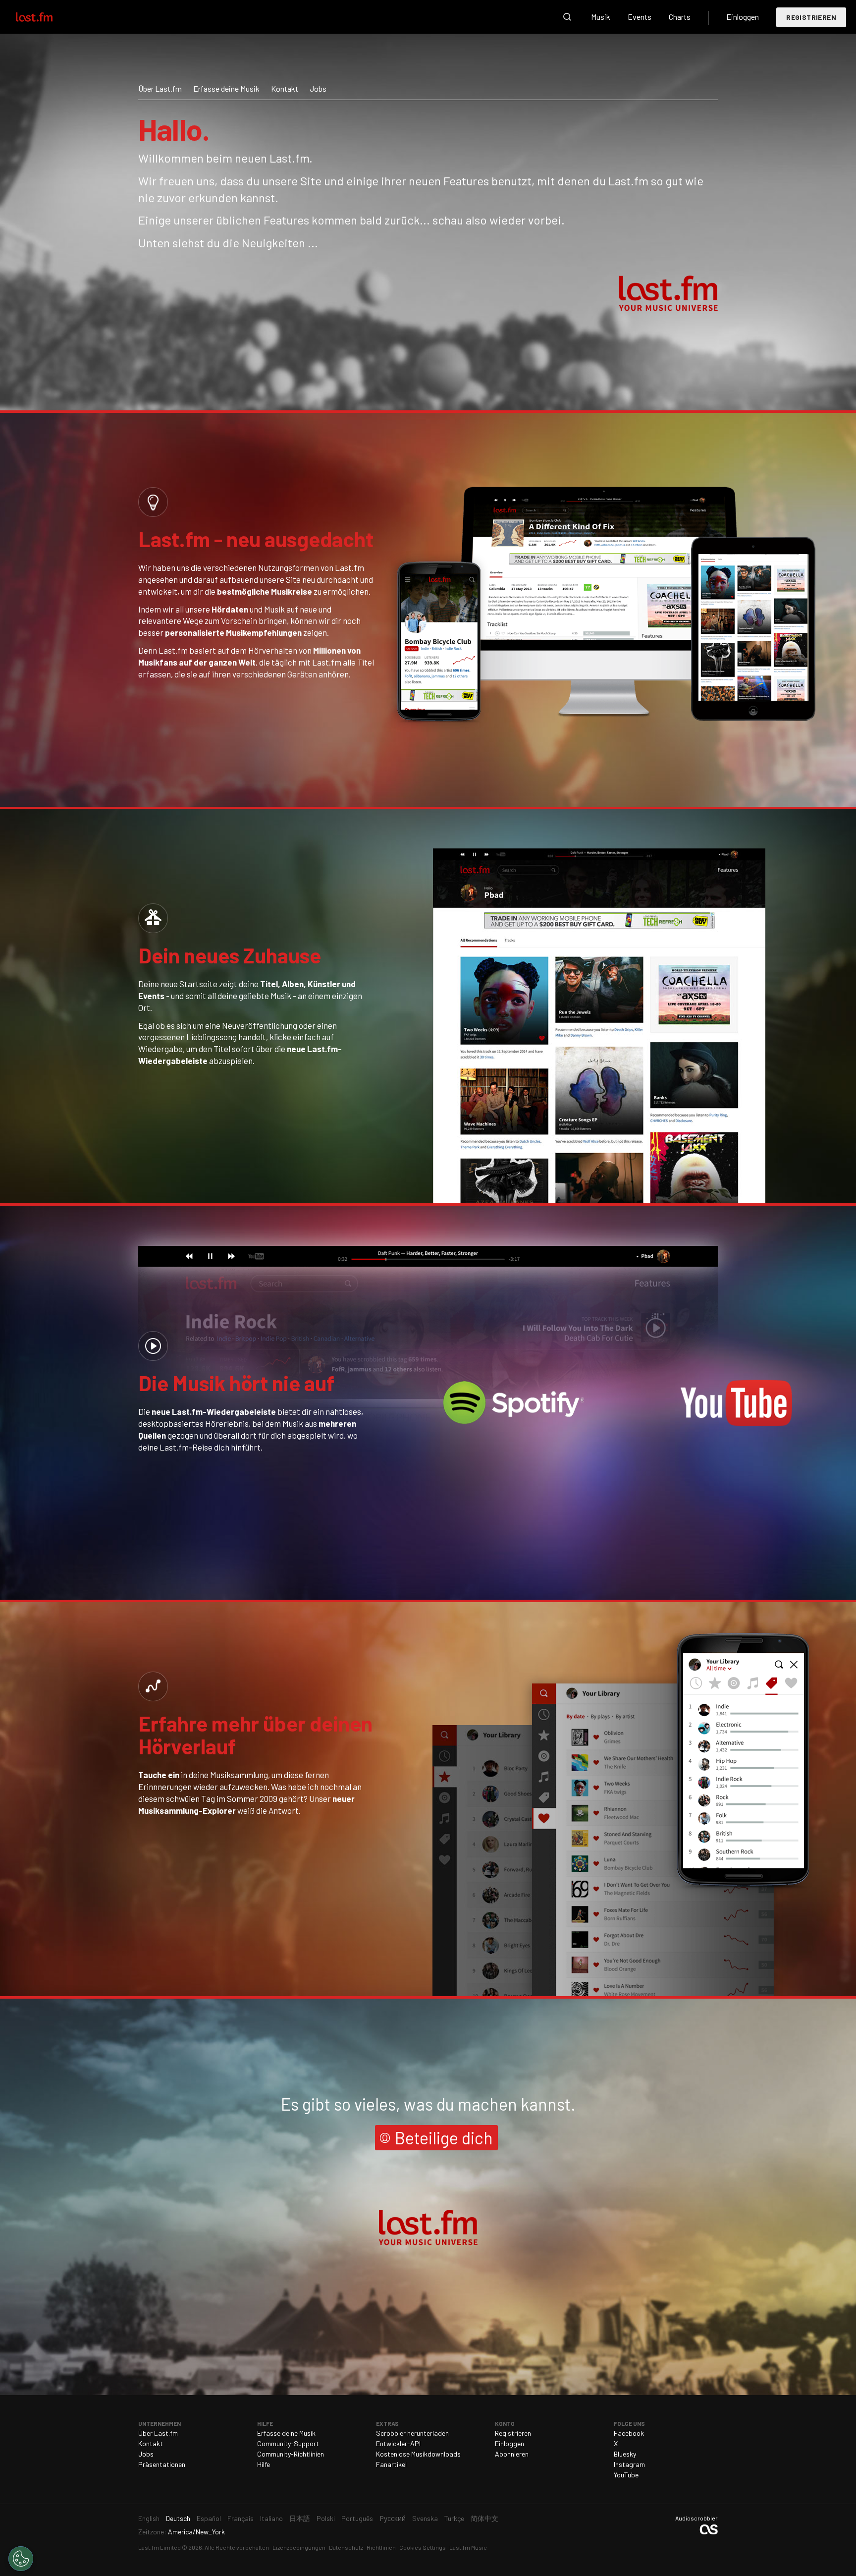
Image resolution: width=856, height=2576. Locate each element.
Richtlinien (381, 2547)
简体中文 (484, 2518)
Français (241, 2518)
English (149, 2518)
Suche (567, 17)
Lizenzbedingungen (299, 2547)
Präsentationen (162, 2464)
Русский (393, 2518)
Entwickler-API (398, 2443)
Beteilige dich (444, 2138)
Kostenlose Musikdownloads (418, 2454)
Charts (680, 17)
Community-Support (288, 2443)
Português (357, 2518)
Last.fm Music (468, 2547)
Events (640, 17)
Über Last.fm (160, 88)
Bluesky (625, 2454)
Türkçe (454, 2518)
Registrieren (811, 17)
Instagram (629, 2464)
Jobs (318, 88)
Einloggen (743, 17)
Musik (601, 17)
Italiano (271, 2518)
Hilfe (264, 2464)
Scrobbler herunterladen (412, 2433)
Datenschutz (346, 2547)
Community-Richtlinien (291, 2454)
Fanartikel (391, 2464)
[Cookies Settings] (21, 2559)
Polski (326, 2518)
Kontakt (285, 88)
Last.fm (46, 17)
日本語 (300, 2518)
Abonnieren (512, 2454)
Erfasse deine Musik (226, 88)
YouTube (626, 2475)
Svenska (425, 2518)
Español (209, 2518)
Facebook (629, 2433)
